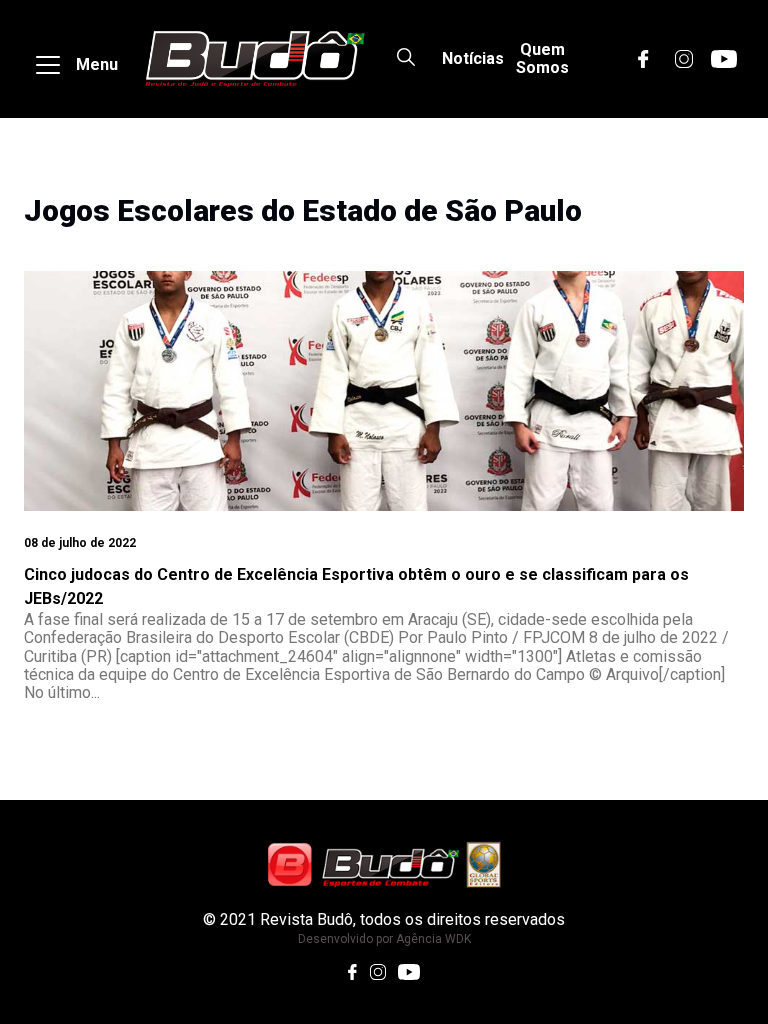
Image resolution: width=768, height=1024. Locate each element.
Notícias (473, 58)
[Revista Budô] (254, 59)
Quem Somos (542, 58)
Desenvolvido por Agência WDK (384, 939)
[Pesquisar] (406, 59)
